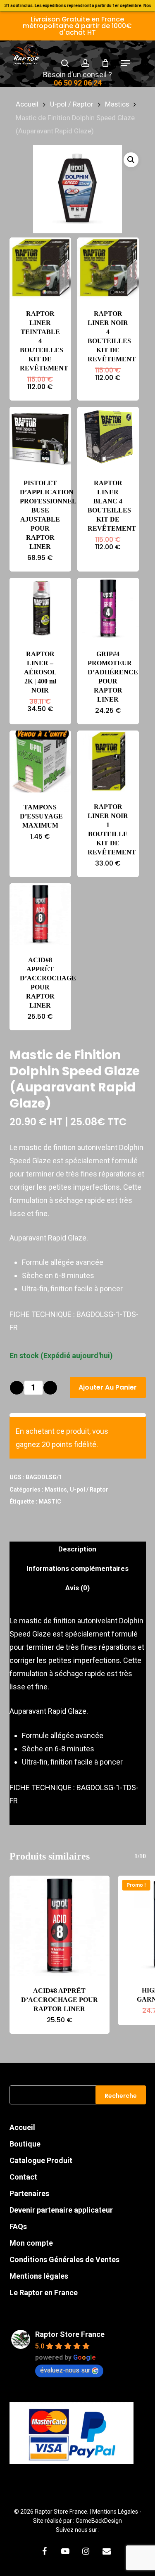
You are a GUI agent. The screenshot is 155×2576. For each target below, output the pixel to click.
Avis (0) (77, 1588)
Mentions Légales (116, 2512)
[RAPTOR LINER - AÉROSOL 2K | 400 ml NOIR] (40, 608)
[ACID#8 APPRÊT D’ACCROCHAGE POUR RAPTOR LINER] (40, 914)
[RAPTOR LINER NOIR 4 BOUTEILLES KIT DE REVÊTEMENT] (108, 268)
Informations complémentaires (77, 1568)
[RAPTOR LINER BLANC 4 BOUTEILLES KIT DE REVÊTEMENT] (108, 438)
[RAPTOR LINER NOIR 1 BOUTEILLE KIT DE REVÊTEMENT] (108, 761)
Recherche (121, 2096)
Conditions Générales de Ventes (64, 2259)
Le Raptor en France (44, 2293)
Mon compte (31, 2243)
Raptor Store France (70, 2334)
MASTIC (50, 1501)
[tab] (77, 1549)
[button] (125, 63)
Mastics (117, 104)
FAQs (18, 2226)
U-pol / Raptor (72, 104)
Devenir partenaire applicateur (61, 2210)
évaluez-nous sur (65, 2370)
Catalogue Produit (41, 2160)
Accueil (27, 104)
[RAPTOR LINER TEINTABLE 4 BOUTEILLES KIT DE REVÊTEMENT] (40, 268)
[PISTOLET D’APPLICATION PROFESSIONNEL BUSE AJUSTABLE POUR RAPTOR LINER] (40, 438)
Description (77, 1549)
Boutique (25, 2144)
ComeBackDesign (99, 2521)
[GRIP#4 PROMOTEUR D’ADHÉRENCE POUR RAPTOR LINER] (108, 608)
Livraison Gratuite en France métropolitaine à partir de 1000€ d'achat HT (77, 26)
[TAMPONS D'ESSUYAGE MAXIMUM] (40, 761)
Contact (23, 2177)
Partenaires (29, 2193)
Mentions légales (39, 2276)
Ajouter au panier (108, 1387)
